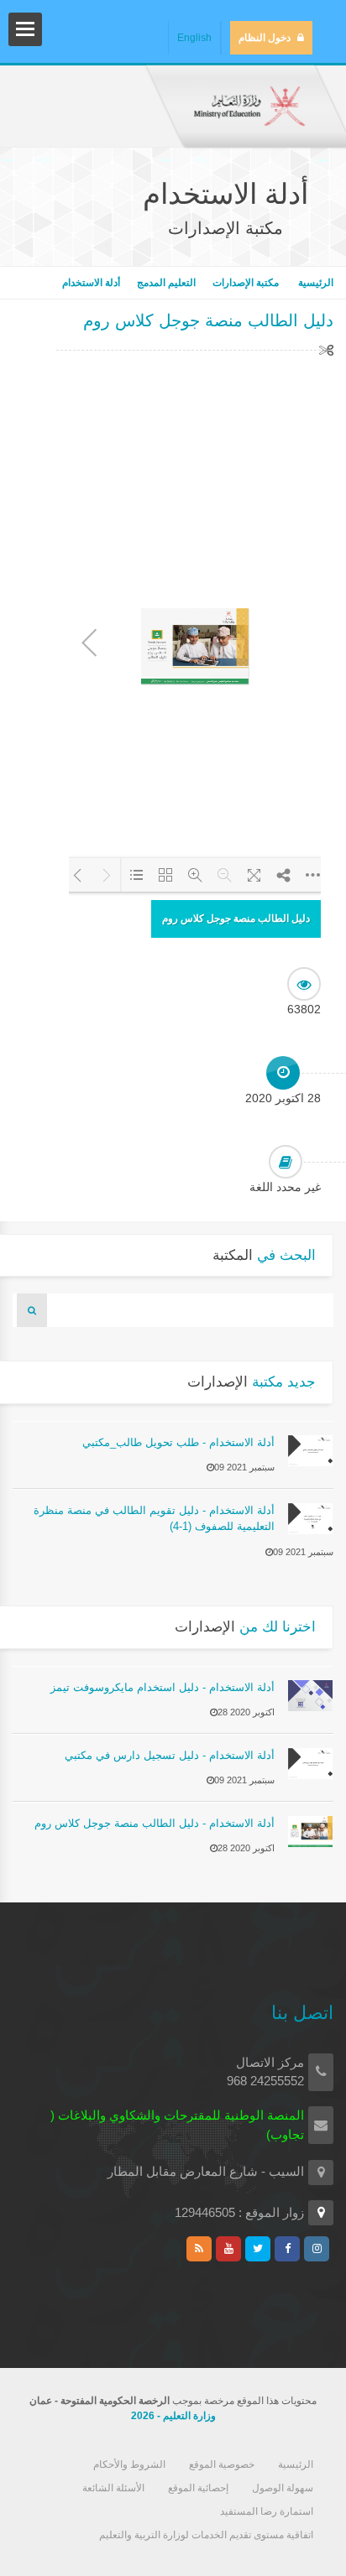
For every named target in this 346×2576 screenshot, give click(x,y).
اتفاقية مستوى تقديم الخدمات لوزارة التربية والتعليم (206, 2535)
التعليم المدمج (166, 283)
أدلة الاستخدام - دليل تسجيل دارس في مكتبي (170, 1755)
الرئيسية (315, 283)
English (194, 38)
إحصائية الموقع (198, 2488)
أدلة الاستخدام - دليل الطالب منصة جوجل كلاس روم (155, 1823)
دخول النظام (265, 38)
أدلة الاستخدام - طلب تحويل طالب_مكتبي (178, 1442)
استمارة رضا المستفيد (267, 2511)
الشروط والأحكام (129, 2464)
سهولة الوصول (283, 2488)
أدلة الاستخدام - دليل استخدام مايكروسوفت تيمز (163, 1687)
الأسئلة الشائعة (113, 2488)
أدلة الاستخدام (91, 283)
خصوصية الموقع (222, 2464)
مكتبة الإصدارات (246, 283)
